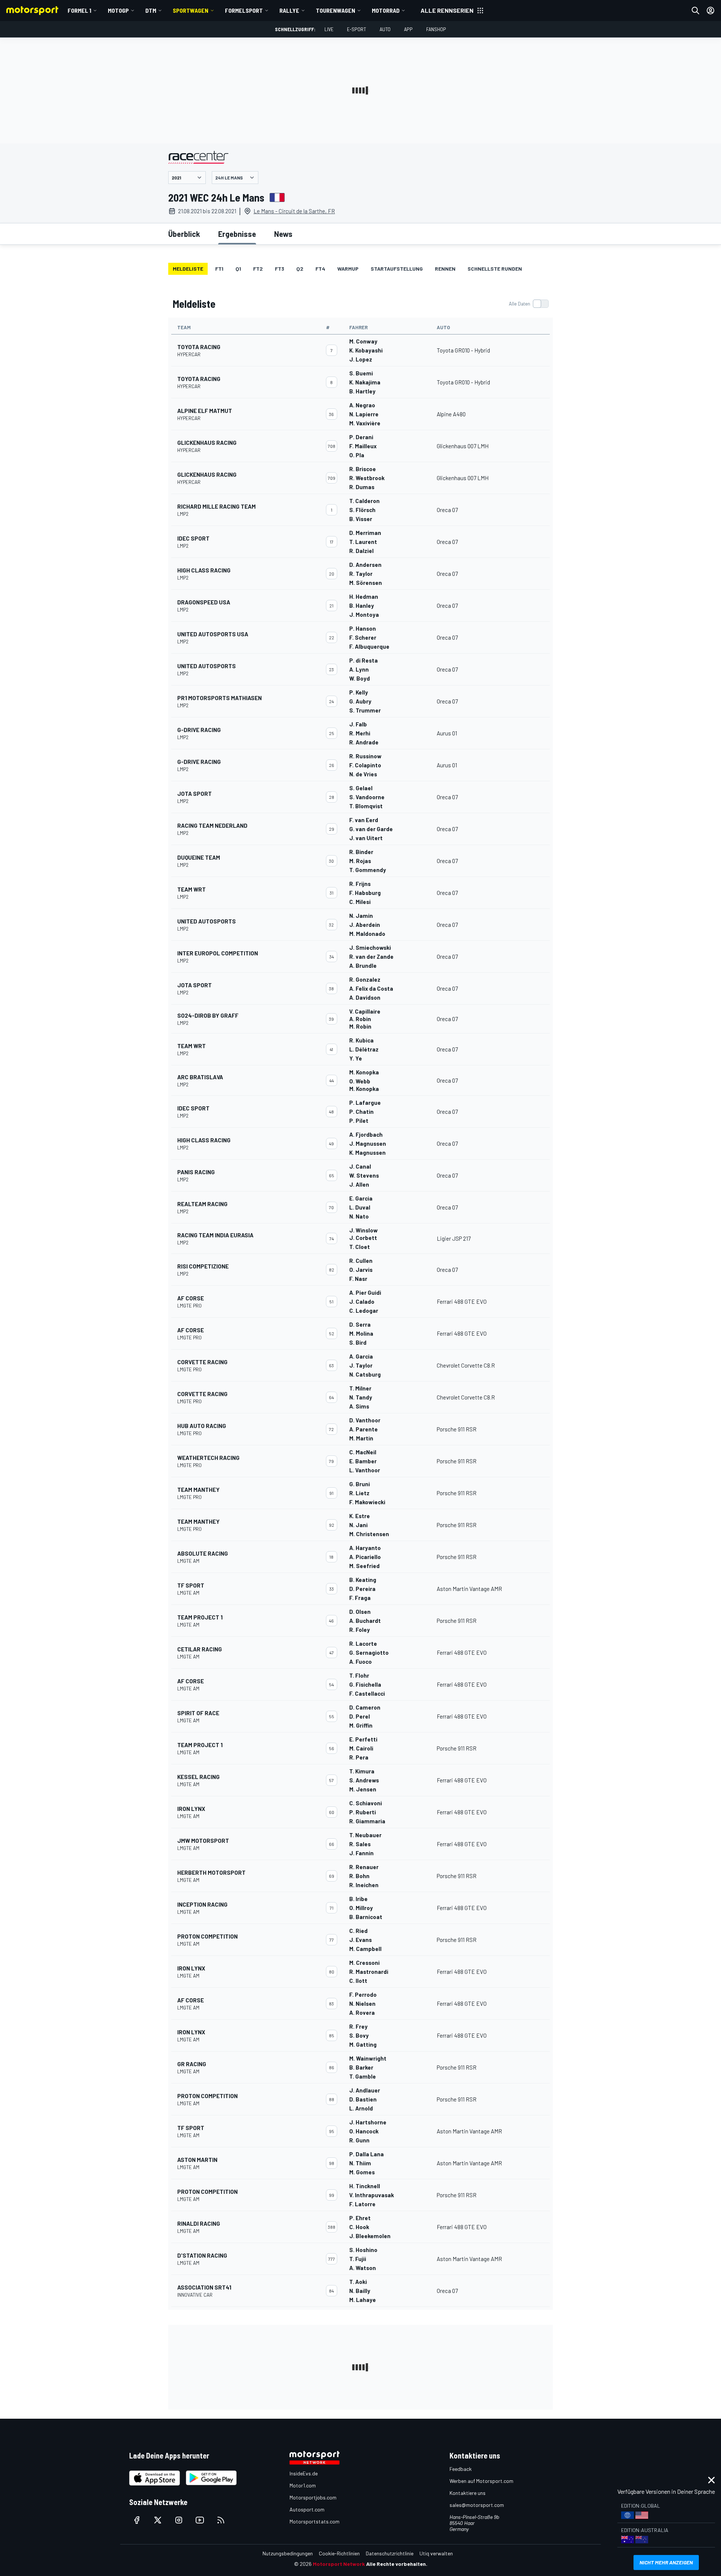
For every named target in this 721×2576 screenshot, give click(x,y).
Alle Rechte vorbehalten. (397, 2564)
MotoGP (118, 10)
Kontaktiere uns (468, 2493)
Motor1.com (303, 2485)
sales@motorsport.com (477, 2505)
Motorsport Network (339, 2564)
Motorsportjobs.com (313, 2497)
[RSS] (221, 2520)
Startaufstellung (397, 269)
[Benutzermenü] (710, 11)
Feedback (461, 2469)
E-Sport (357, 29)
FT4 (320, 269)
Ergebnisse (237, 234)
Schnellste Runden (495, 269)
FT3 (280, 269)
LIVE (329, 29)
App (408, 29)
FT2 (258, 269)
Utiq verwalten (436, 2553)
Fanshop (436, 29)
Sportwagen (191, 10)
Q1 (238, 269)
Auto (385, 29)
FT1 (219, 269)
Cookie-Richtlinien (339, 2553)
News (283, 234)
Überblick (184, 234)
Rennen (445, 269)
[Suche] (695, 11)
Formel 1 (79, 10)
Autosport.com (307, 2509)
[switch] (529, 304)
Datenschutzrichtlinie (390, 2553)
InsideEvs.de (304, 2473)
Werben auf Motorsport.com (481, 2481)
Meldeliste (188, 269)
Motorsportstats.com (314, 2521)
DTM (151, 10)
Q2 (300, 269)
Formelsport (244, 10)
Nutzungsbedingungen (288, 2553)
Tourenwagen (336, 10)
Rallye (289, 10)
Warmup (348, 269)
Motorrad (386, 10)
